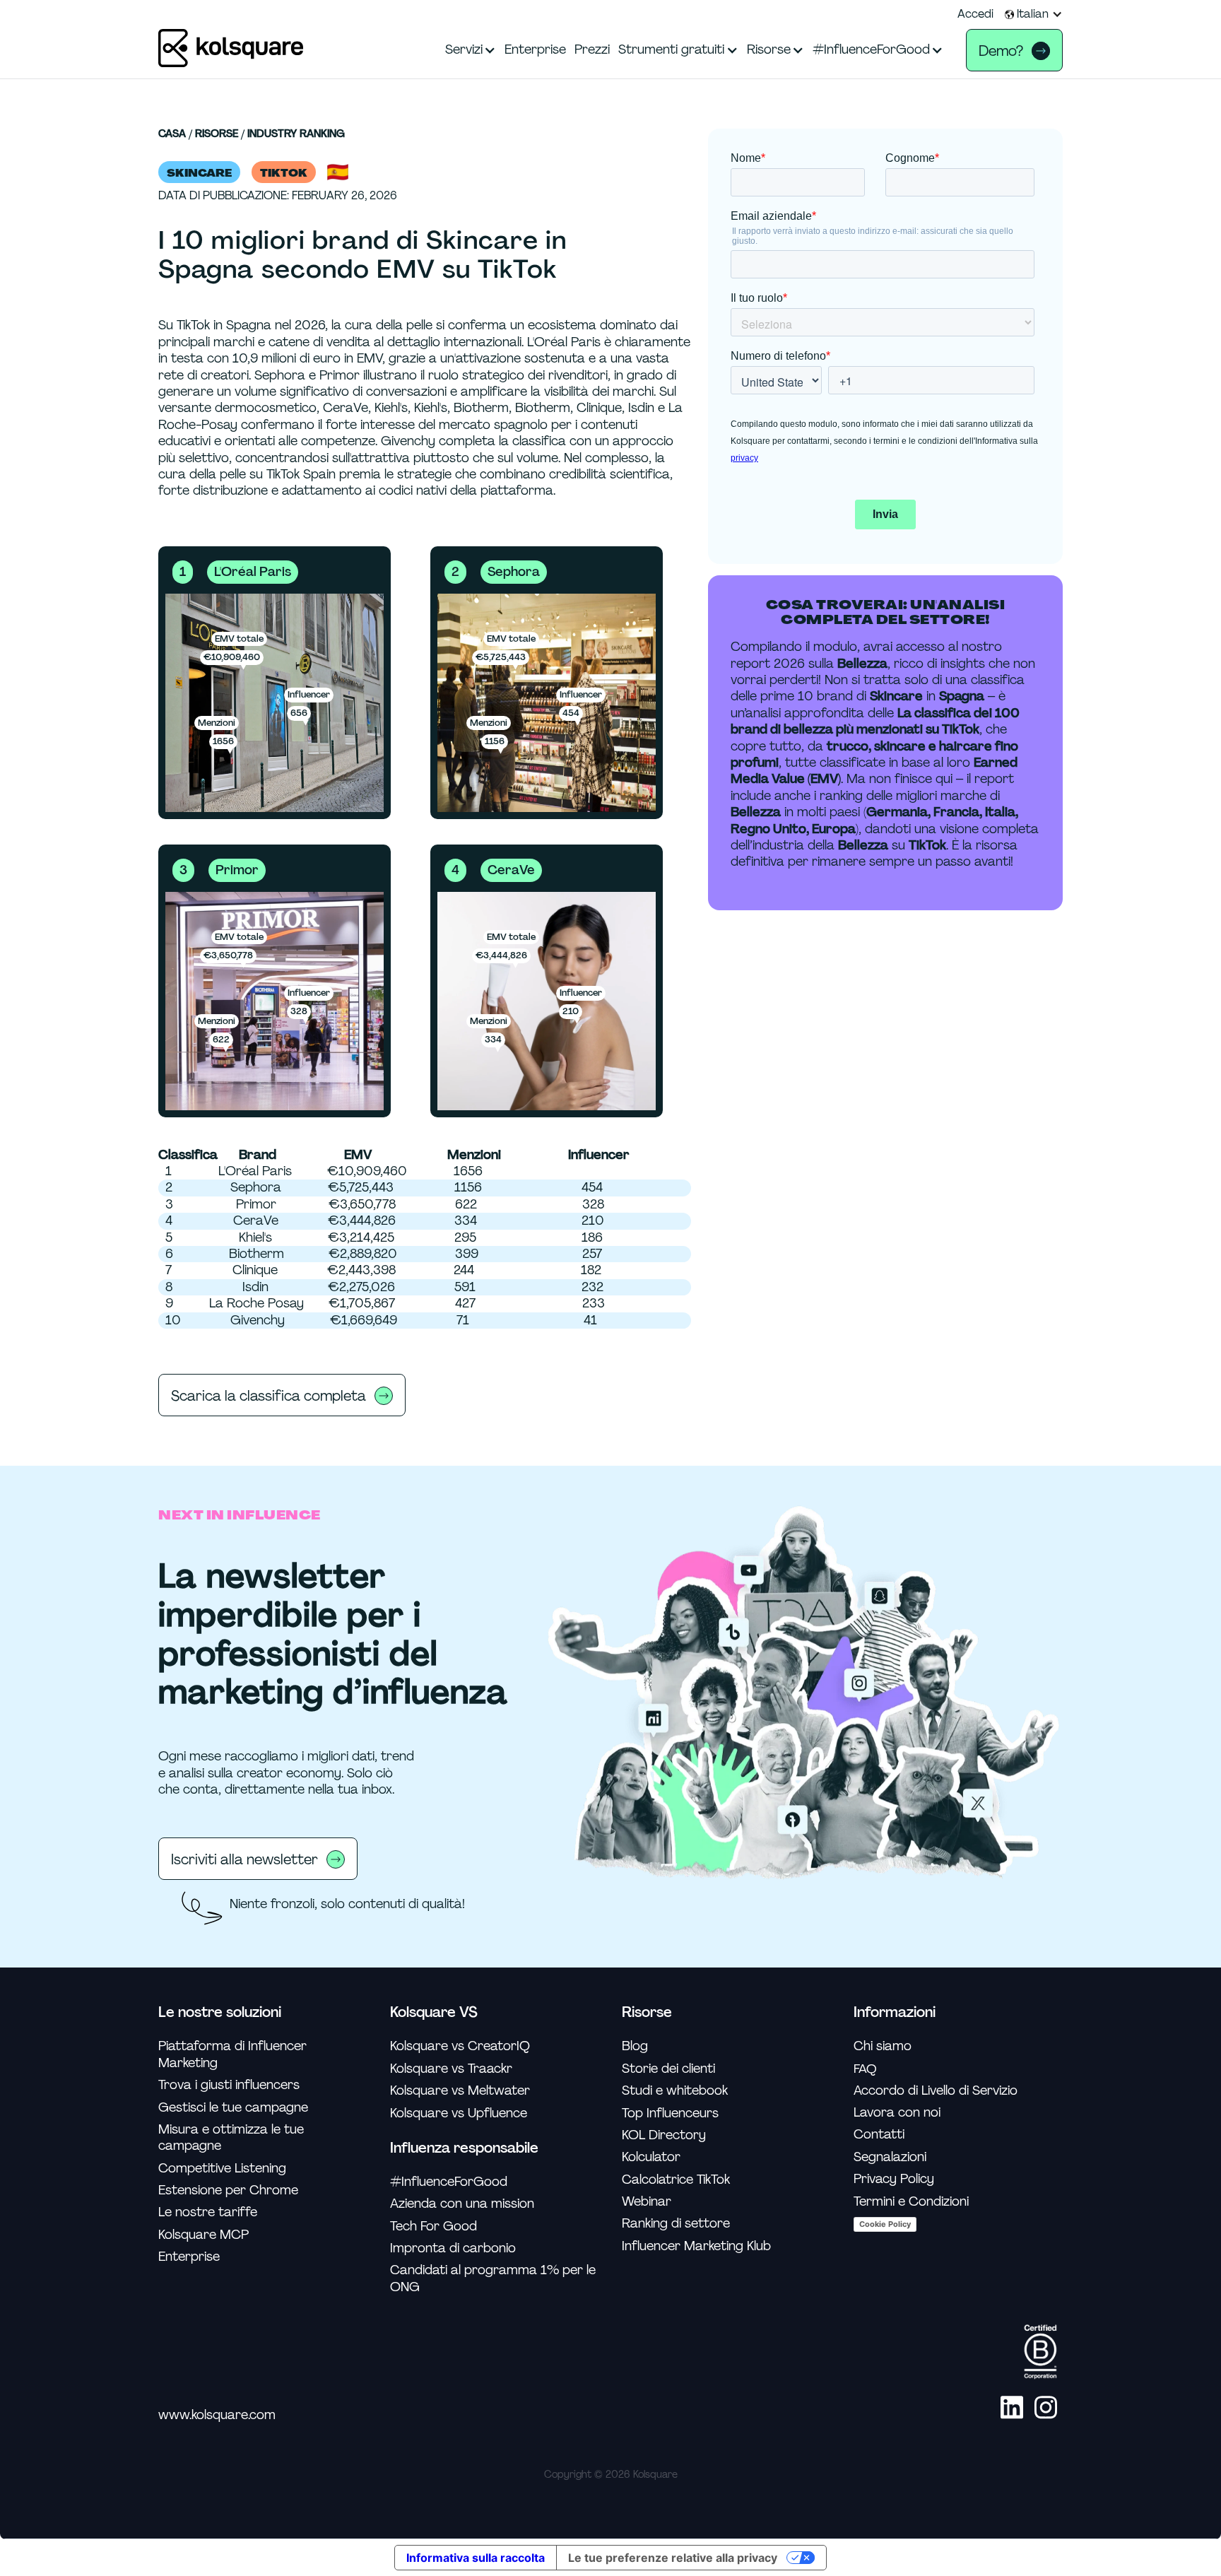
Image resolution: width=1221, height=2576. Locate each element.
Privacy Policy (894, 2179)
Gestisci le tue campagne (233, 2108)
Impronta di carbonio (453, 2248)
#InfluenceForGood (449, 2182)
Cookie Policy (885, 2224)
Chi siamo (883, 2046)
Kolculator (651, 2157)
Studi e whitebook (675, 2091)
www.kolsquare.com (217, 2415)
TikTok (284, 173)
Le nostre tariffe (208, 2212)
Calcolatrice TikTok (676, 2180)
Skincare (199, 173)
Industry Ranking (296, 134)
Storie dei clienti (668, 2069)
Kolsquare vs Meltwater (460, 2091)
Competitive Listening (222, 2169)
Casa (172, 134)
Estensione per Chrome (228, 2190)
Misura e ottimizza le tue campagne (231, 2138)
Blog (635, 2046)
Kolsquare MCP (203, 2235)
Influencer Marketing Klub (696, 2246)
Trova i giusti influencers (229, 2085)
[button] (1034, 14)
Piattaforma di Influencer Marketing (232, 2054)
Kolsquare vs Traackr (451, 2069)
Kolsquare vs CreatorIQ (460, 2046)
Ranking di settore (676, 2224)
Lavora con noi (897, 2113)
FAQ (865, 2069)
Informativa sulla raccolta (476, 2558)
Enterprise (189, 2257)
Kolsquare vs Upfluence (459, 2113)
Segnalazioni (890, 2157)
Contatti (879, 2135)
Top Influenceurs (670, 2113)
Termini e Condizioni (911, 2202)
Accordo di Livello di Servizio (936, 2091)
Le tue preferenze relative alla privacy (673, 2558)
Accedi (975, 14)
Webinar (647, 2202)
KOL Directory (664, 2135)
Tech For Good (433, 2227)
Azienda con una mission (462, 2204)
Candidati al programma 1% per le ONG (493, 2278)
